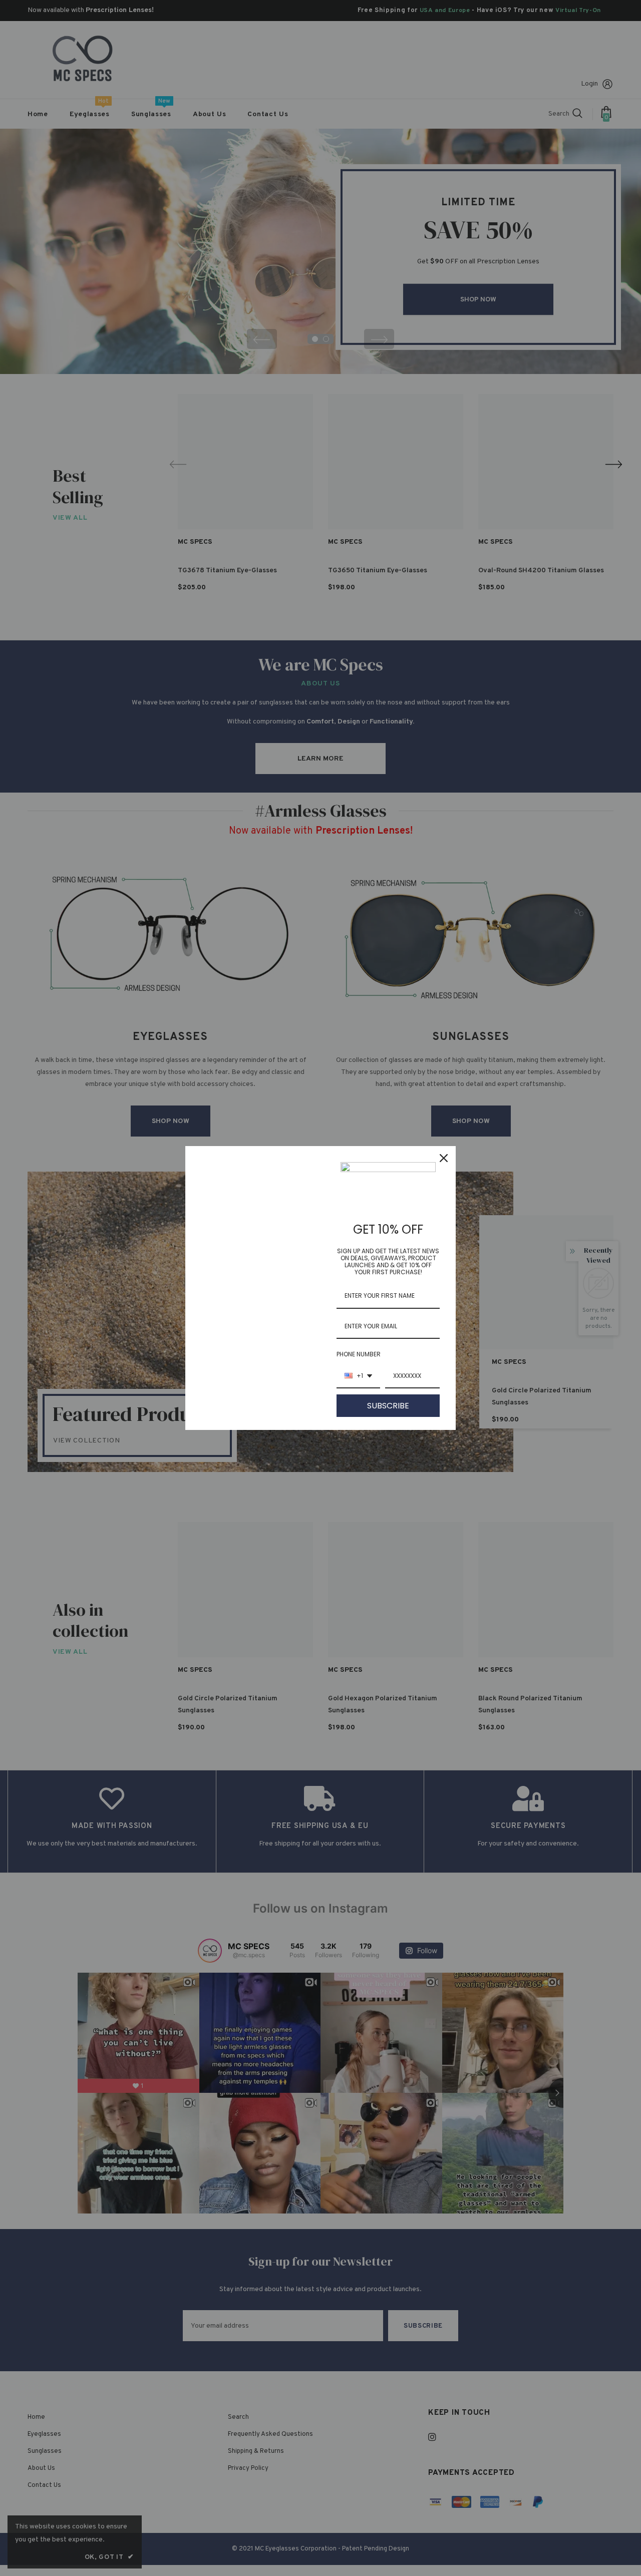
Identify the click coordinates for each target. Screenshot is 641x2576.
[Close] (444, 1158)
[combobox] (358, 1376)
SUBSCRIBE (388, 1406)
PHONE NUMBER (359, 1354)
